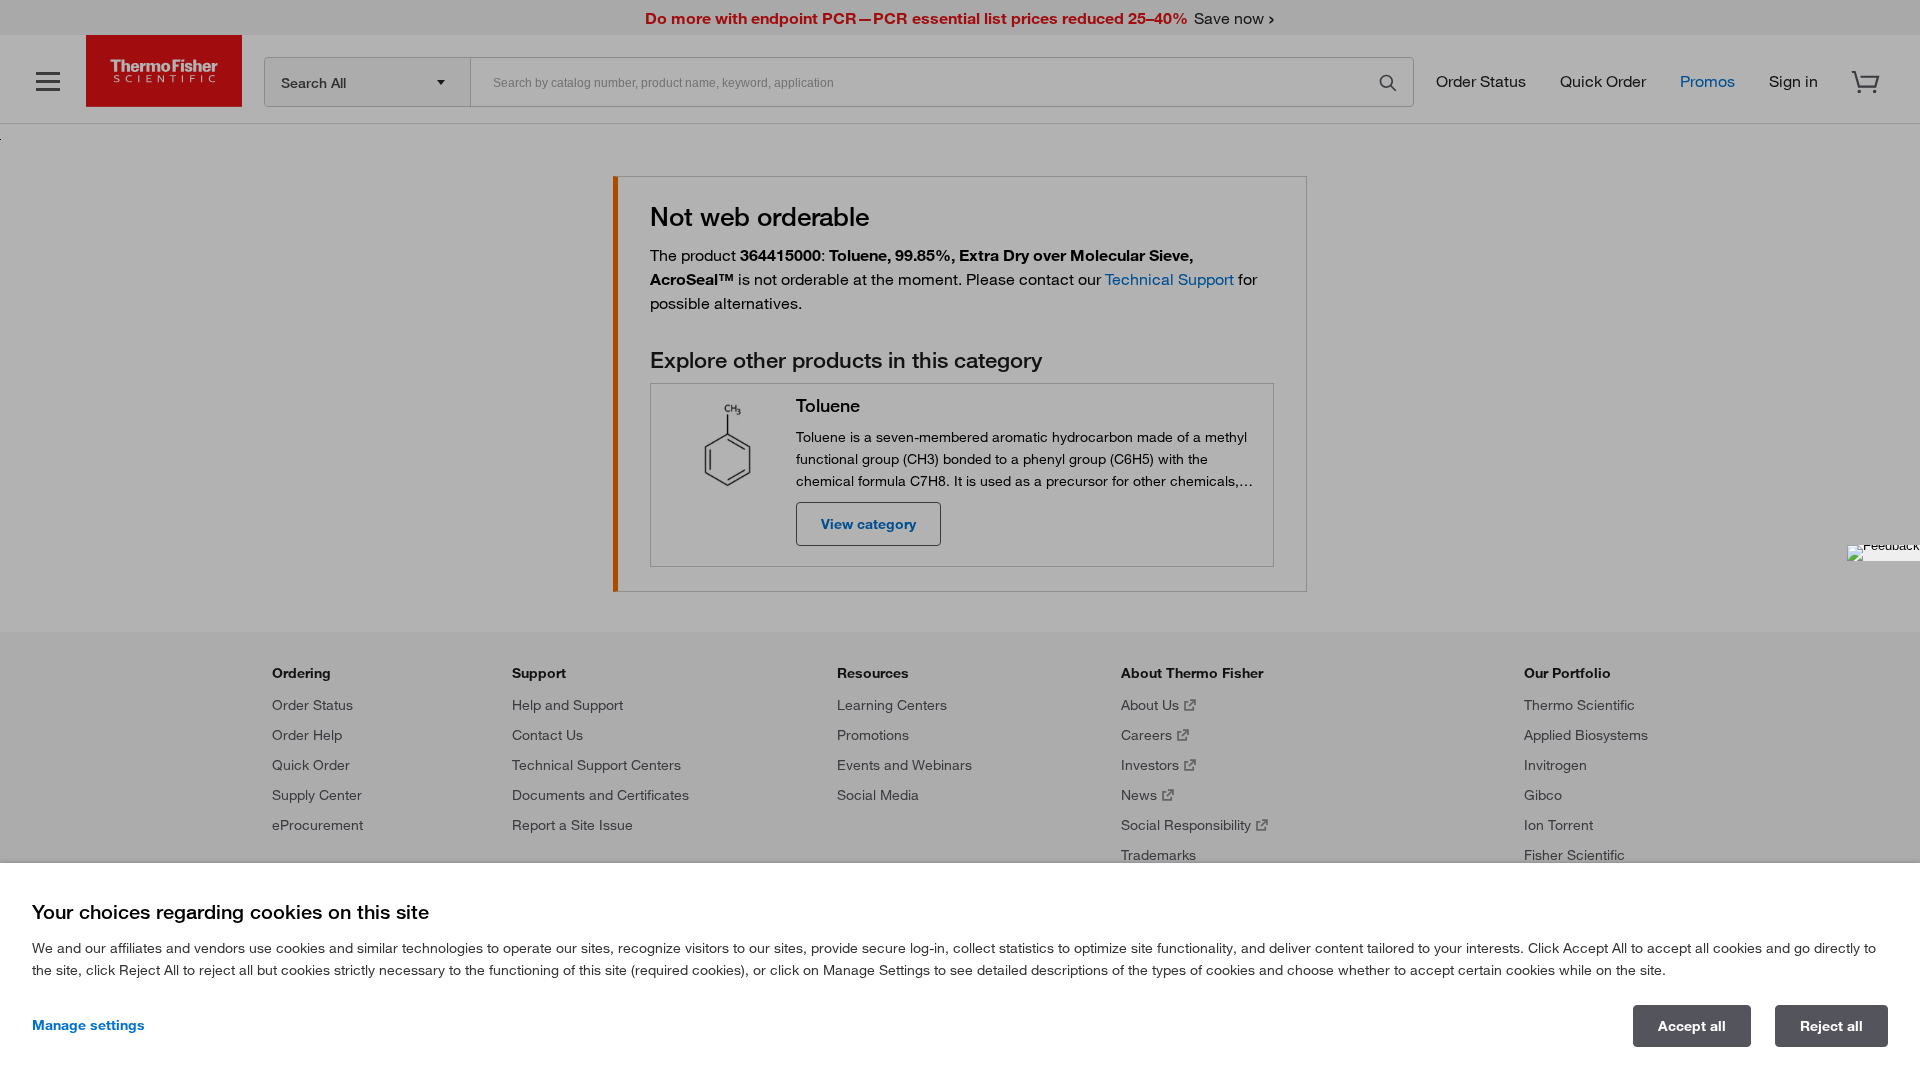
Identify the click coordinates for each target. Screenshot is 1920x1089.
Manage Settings (88, 1025)
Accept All (1692, 1026)
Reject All (1831, 1026)
